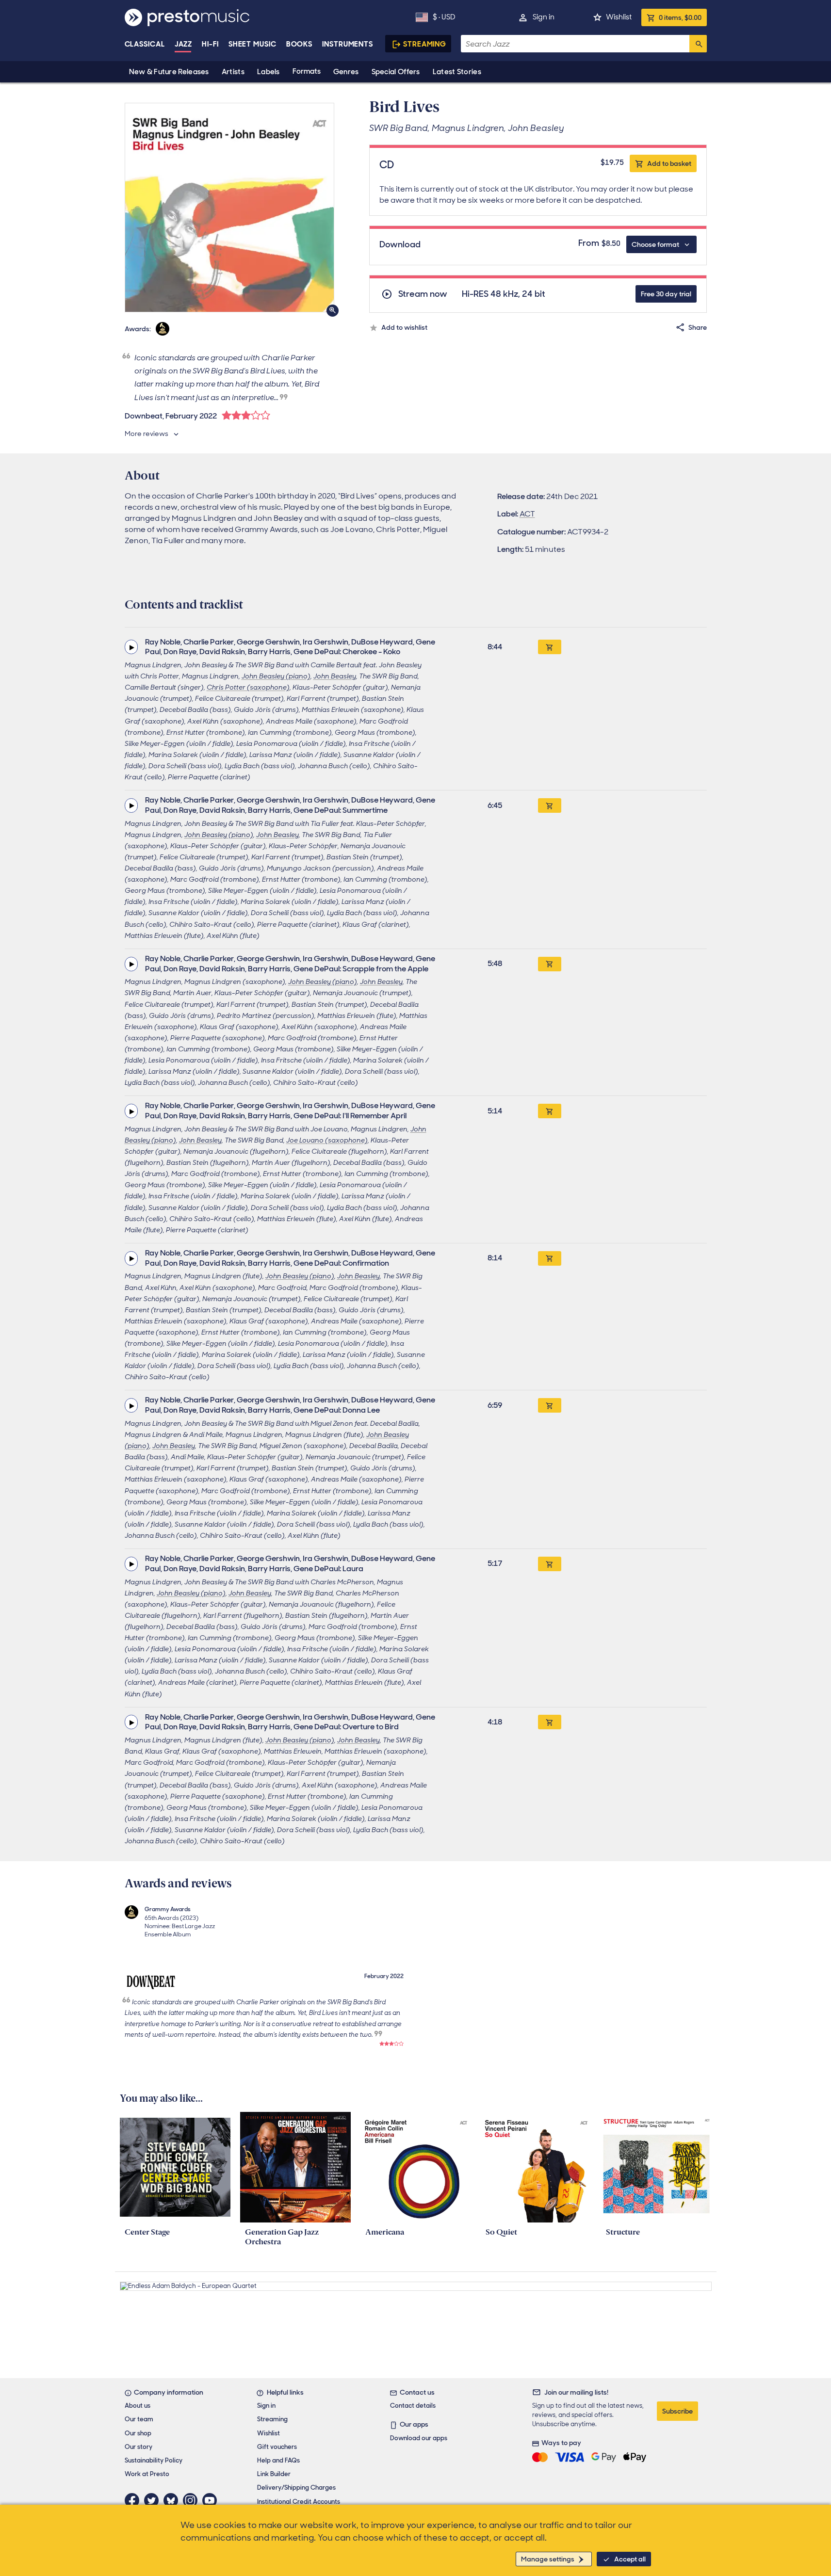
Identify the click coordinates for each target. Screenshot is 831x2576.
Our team (139, 2419)
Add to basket (669, 163)
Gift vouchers (277, 2447)
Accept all (630, 2559)
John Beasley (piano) (276, 676)
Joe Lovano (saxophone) (327, 1140)
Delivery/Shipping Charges (296, 2487)
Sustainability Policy (154, 2460)
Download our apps (419, 2438)
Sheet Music (253, 44)
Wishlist (619, 17)
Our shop (138, 2433)
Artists (233, 72)
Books (300, 44)
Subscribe (677, 2411)
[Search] (698, 44)
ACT (527, 514)
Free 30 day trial (666, 294)
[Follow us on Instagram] (193, 2500)
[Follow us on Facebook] (134, 2500)
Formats (307, 71)
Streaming (425, 44)
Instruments (348, 44)
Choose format (655, 244)
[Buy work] (550, 647)
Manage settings (548, 2559)
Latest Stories (457, 72)
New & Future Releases (169, 72)
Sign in (544, 17)
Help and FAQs (278, 2460)
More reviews (147, 434)
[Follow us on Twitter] (154, 2500)
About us (138, 2406)
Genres (346, 72)
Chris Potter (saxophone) (248, 687)
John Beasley (335, 676)
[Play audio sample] (131, 647)
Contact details (413, 2406)
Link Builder (274, 2474)
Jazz (184, 44)
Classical (145, 44)
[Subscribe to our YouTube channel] (212, 2500)
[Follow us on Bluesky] (173, 2500)
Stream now (423, 294)
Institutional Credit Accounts (299, 2502)
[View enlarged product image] (229, 208)
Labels (269, 72)
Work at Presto (147, 2474)
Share (698, 327)
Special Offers (396, 72)
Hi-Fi (210, 44)
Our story (138, 2447)
